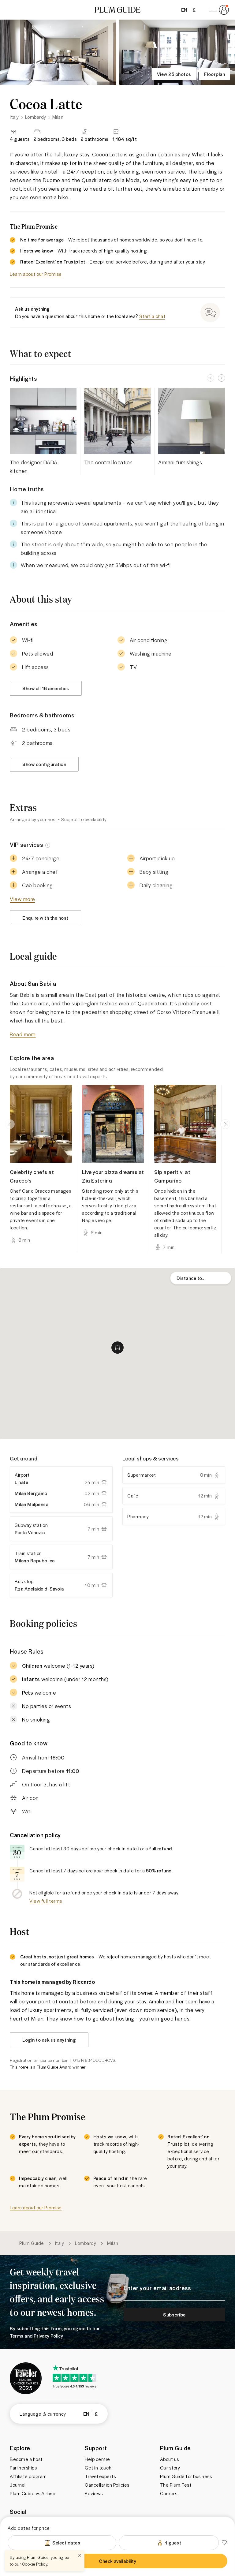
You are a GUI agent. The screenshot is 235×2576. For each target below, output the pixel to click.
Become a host (26, 2459)
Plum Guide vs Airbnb (32, 2493)
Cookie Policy (35, 2564)
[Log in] (218, 10)
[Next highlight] (222, 378)
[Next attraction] (225, 1124)
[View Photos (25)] (58, 52)
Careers (169, 2493)
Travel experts (100, 2476)
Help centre (97, 2459)
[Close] (80, 2555)
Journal (18, 2485)
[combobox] (201, 1278)
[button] (117, 10)
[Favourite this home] (224, 2543)
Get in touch (98, 2468)
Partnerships (23, 2468)
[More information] (48, 845)
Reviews (94, 2493)
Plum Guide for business (186, 2476)
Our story (170, 2468)
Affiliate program (28, 2476)
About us (170, 2459)
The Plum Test (176, 2485)
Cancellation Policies (107, 2485)
